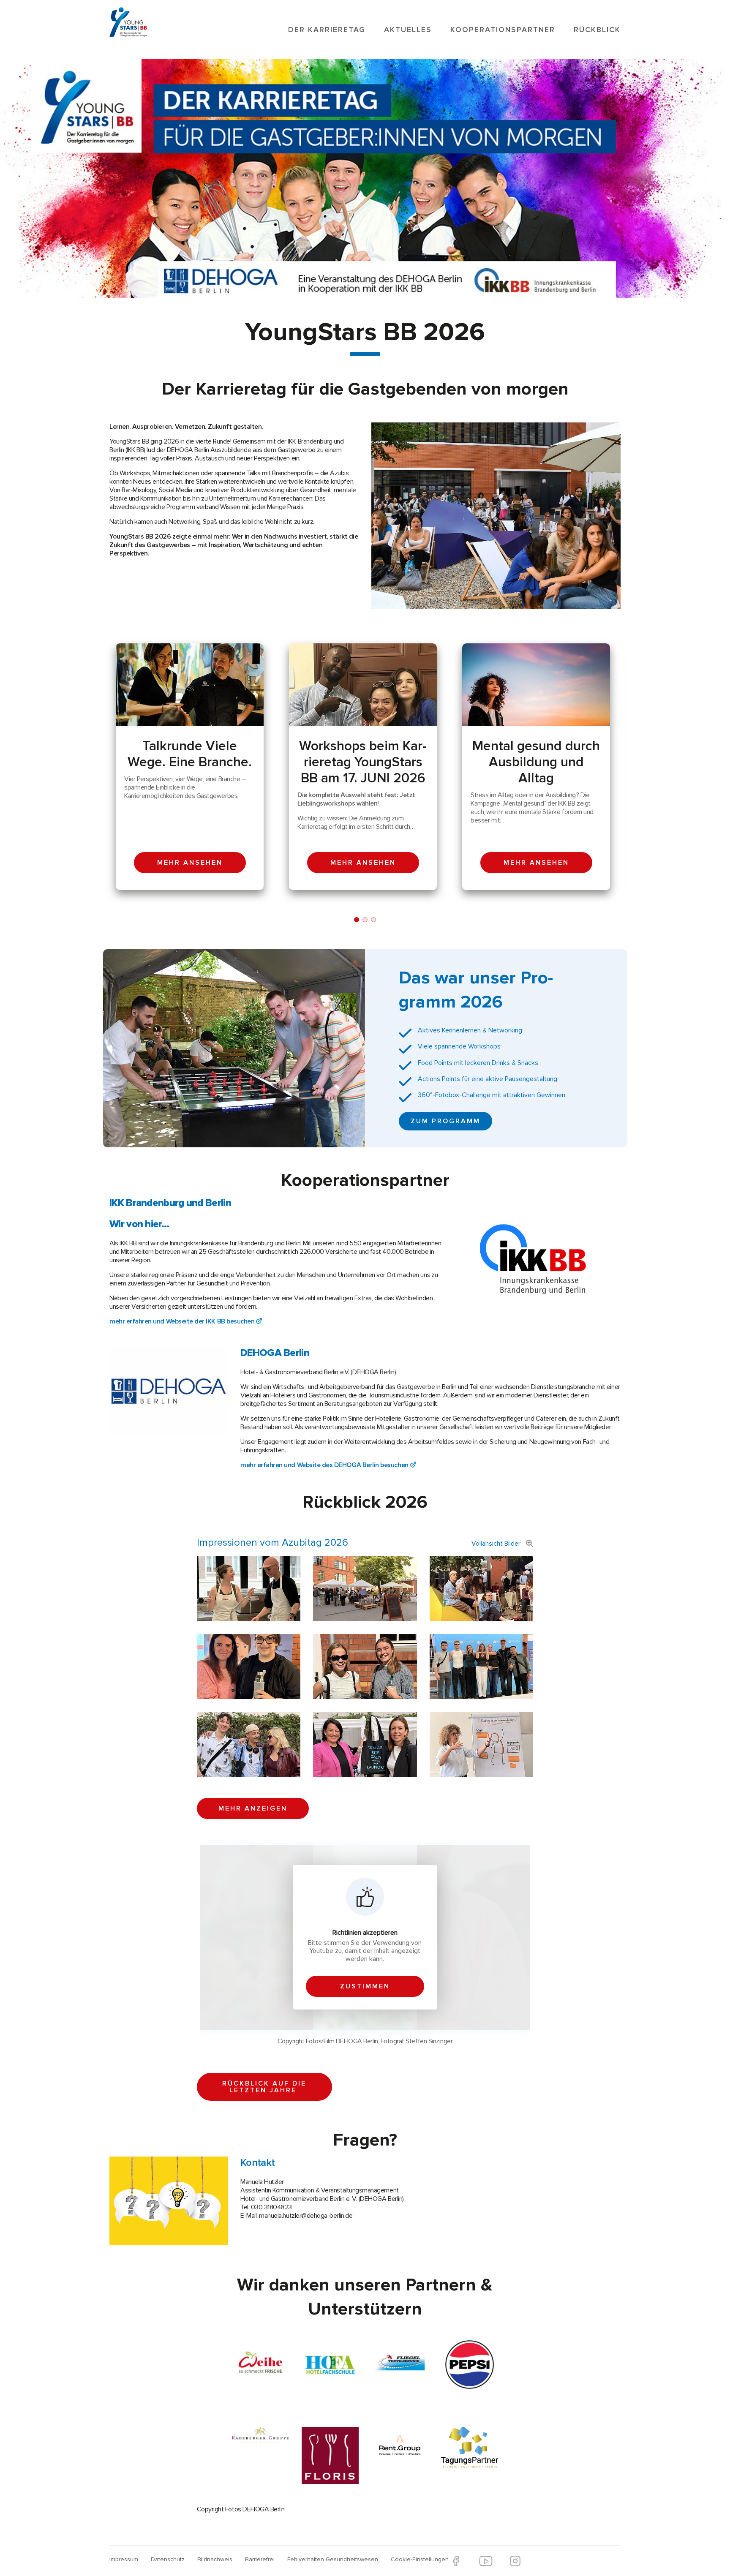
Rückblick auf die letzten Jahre (264, 2087)
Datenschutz (168, 2559)
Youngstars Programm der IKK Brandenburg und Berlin (142, 20)
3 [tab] (373, 920)
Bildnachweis (215, 2559)
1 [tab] (357, 920)
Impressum (124, 2559)
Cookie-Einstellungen (420, 2559)
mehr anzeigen (253, 1808)
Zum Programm (445, 1121)
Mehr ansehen (190, 863)
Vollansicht (496, 1544)
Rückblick (597, 30)
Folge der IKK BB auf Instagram (515, 2561)
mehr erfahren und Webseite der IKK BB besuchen (182, 1321)
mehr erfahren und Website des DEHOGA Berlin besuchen (324, 1465)
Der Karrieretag (327, 30)
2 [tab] (365, 920)
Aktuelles (408, 30)
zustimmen (365, 1986)
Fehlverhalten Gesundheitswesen (333, 2559)
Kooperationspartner (503, 30)
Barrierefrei (260, 2559)
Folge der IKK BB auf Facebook (456, 2561)
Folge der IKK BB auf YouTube (486, 2561)
